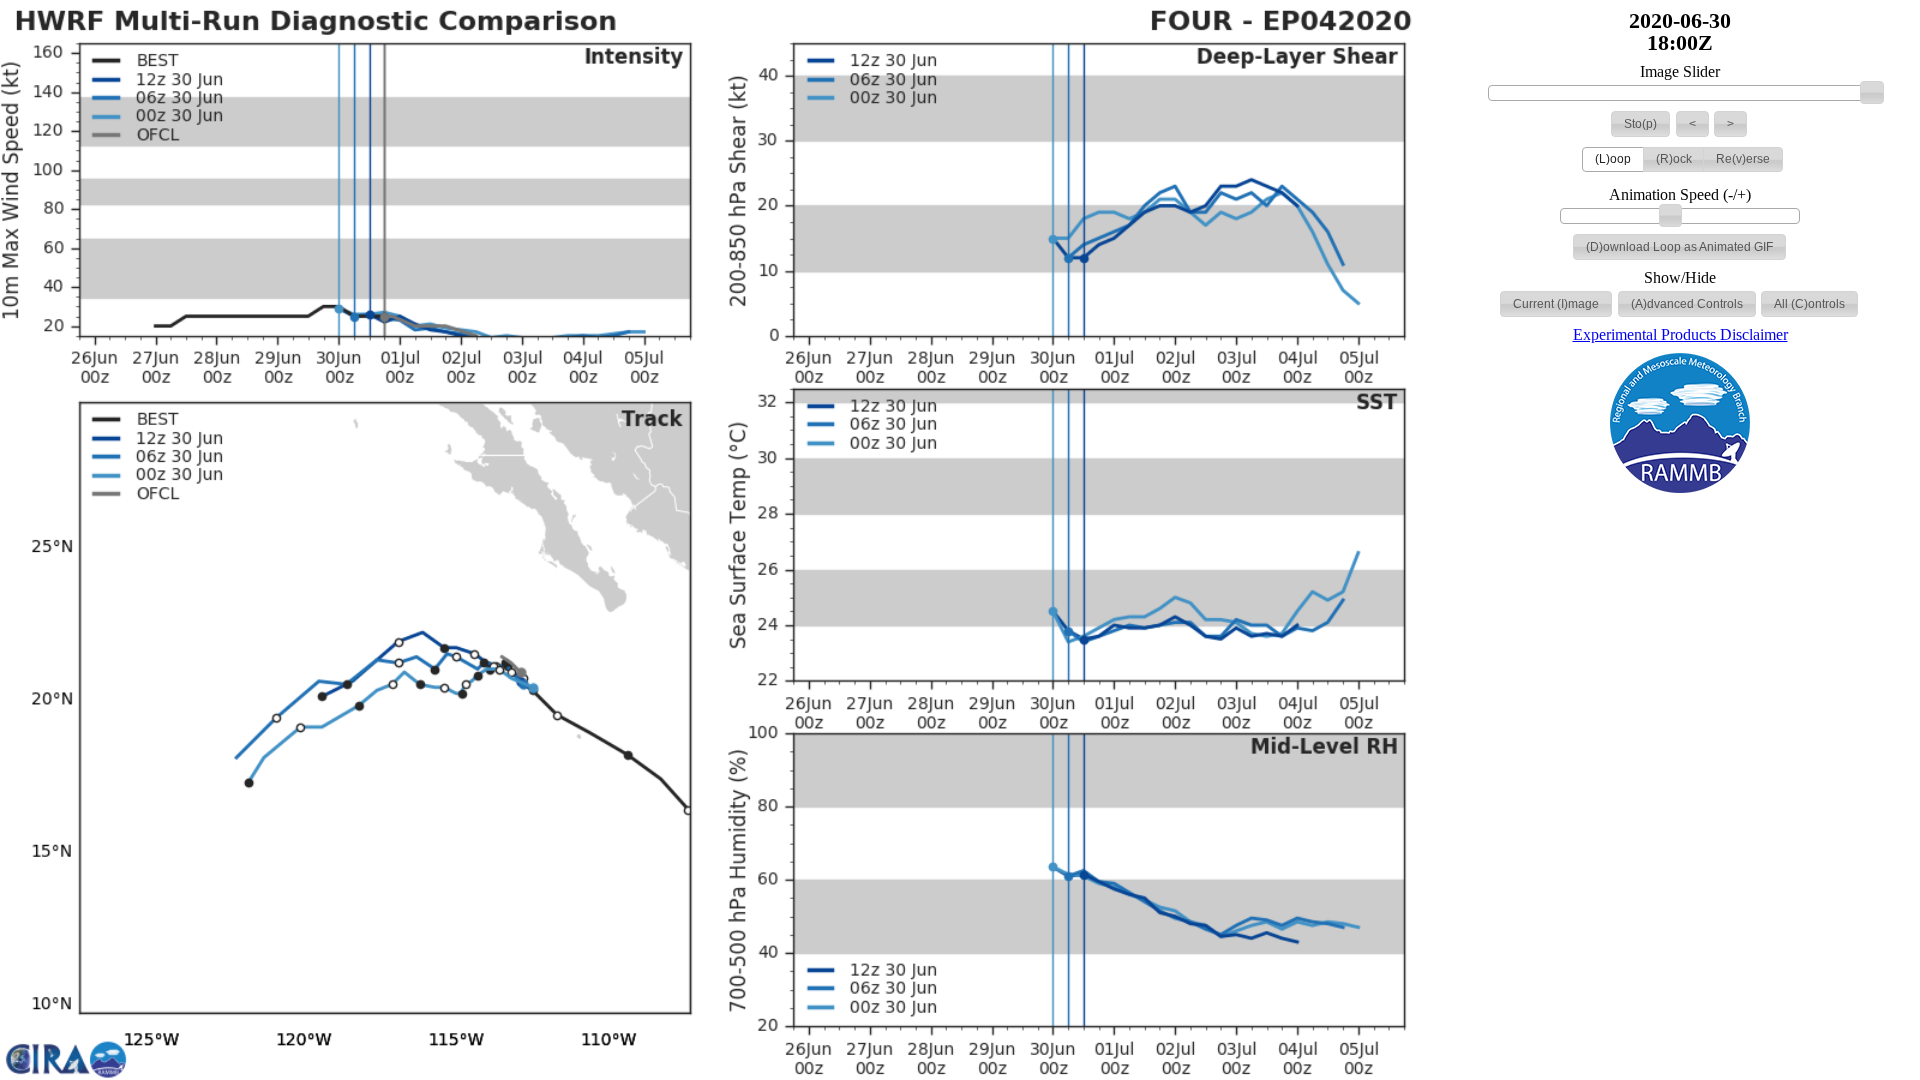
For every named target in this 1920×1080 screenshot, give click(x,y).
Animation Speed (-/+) (1680, 195)
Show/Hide (1680, 278)
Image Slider (1680, 72)
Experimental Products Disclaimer (1680, 334)
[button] (1640, 124)
